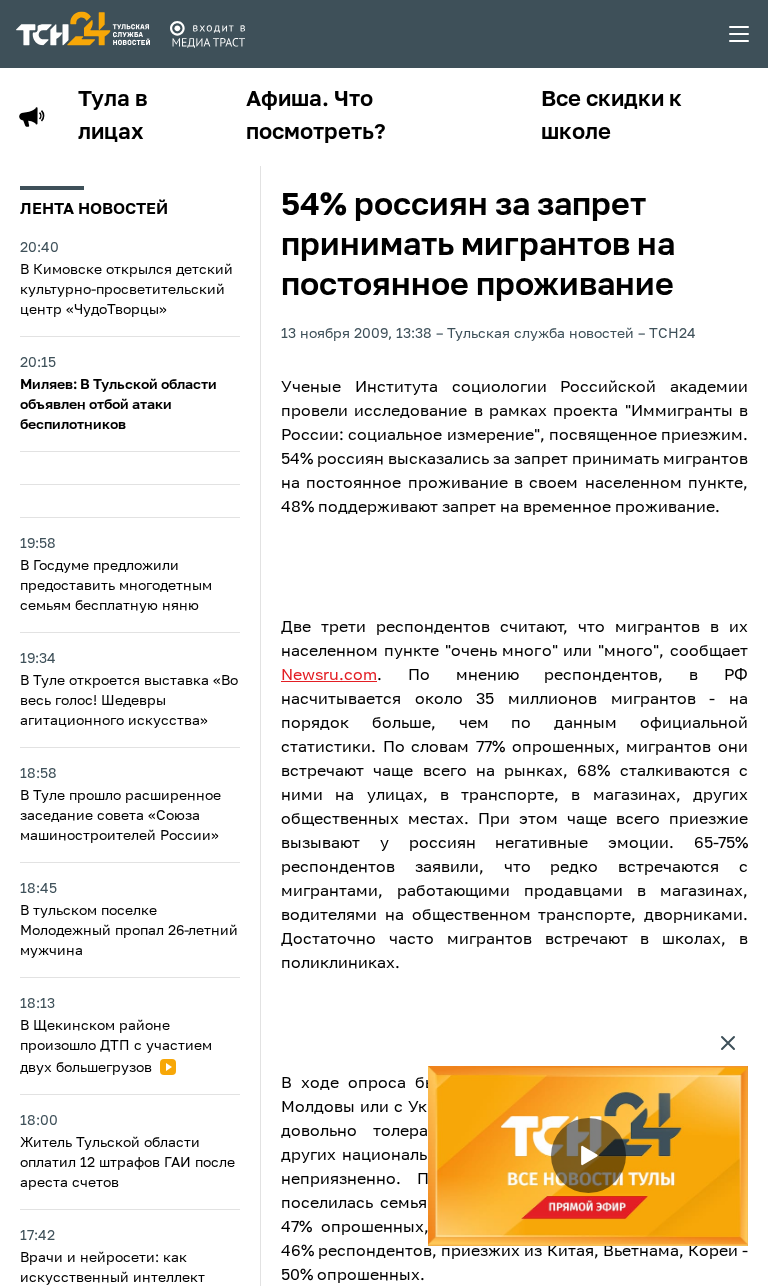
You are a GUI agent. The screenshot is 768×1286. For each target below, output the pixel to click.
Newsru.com (329, 676)
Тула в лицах (113, 116)
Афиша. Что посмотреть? (316, 116)
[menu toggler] (740, 34)
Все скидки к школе (611, 116)
